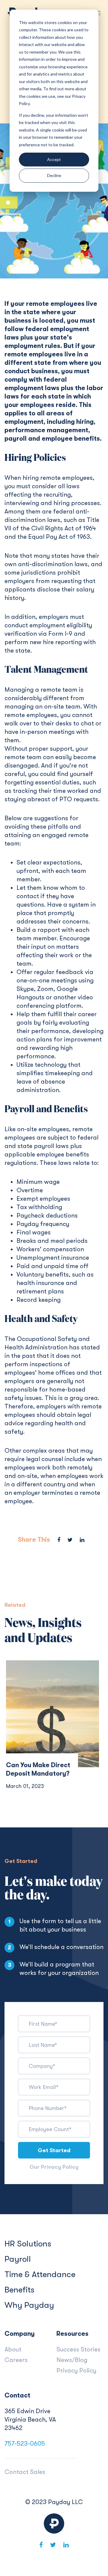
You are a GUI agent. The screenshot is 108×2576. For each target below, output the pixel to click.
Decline (54, 175)
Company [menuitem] (20, 2334)
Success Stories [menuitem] (78, 2349)
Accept (54, 159)
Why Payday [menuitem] (29, 2305)
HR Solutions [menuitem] (28, 2244)
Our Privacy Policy (54, 2167)
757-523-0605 (25, 2444)
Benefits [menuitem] (19, 2290)
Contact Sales (25, 2472)
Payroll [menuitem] (18, 2259)
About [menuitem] (13, 2349)
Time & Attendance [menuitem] (40, 2274)
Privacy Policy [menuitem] (76, 2370)
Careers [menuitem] (16, 2360)
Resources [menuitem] (72, 2334)
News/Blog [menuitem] (72, 2360)
